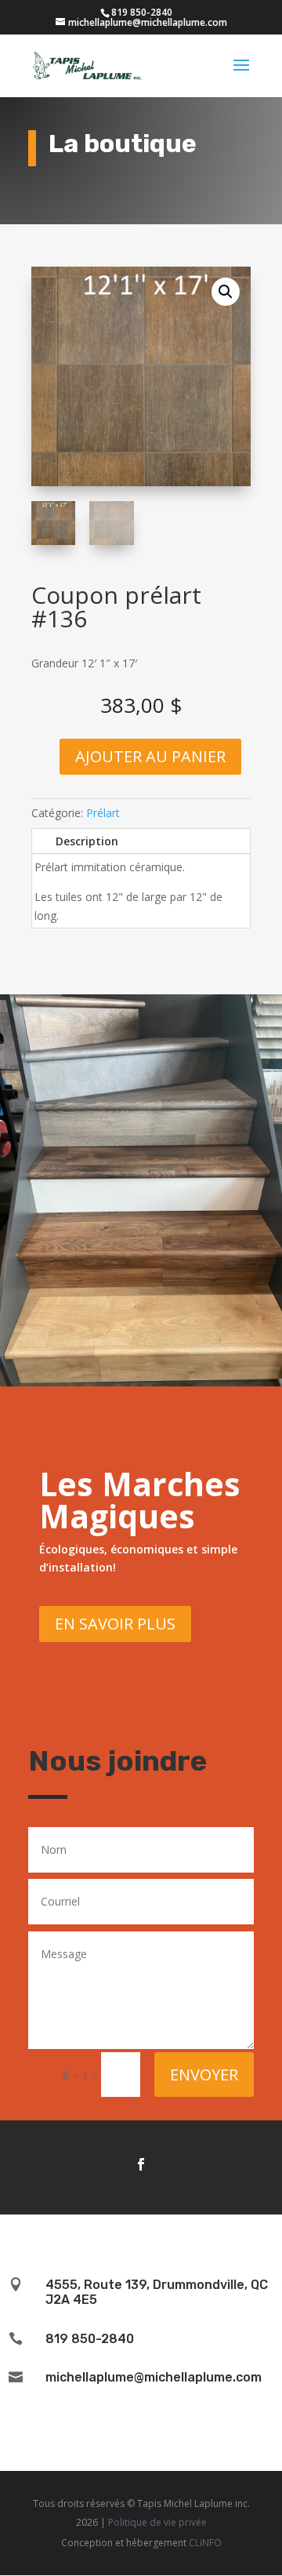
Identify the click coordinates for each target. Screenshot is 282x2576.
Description (87, 841)
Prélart (103, 813)
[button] (226, 292)
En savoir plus (115, 1624)
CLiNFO (205, 2543)
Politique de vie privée (157, 2522)
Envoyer (204, 2075)
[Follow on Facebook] (141, 2164)
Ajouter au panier (150, 756)
